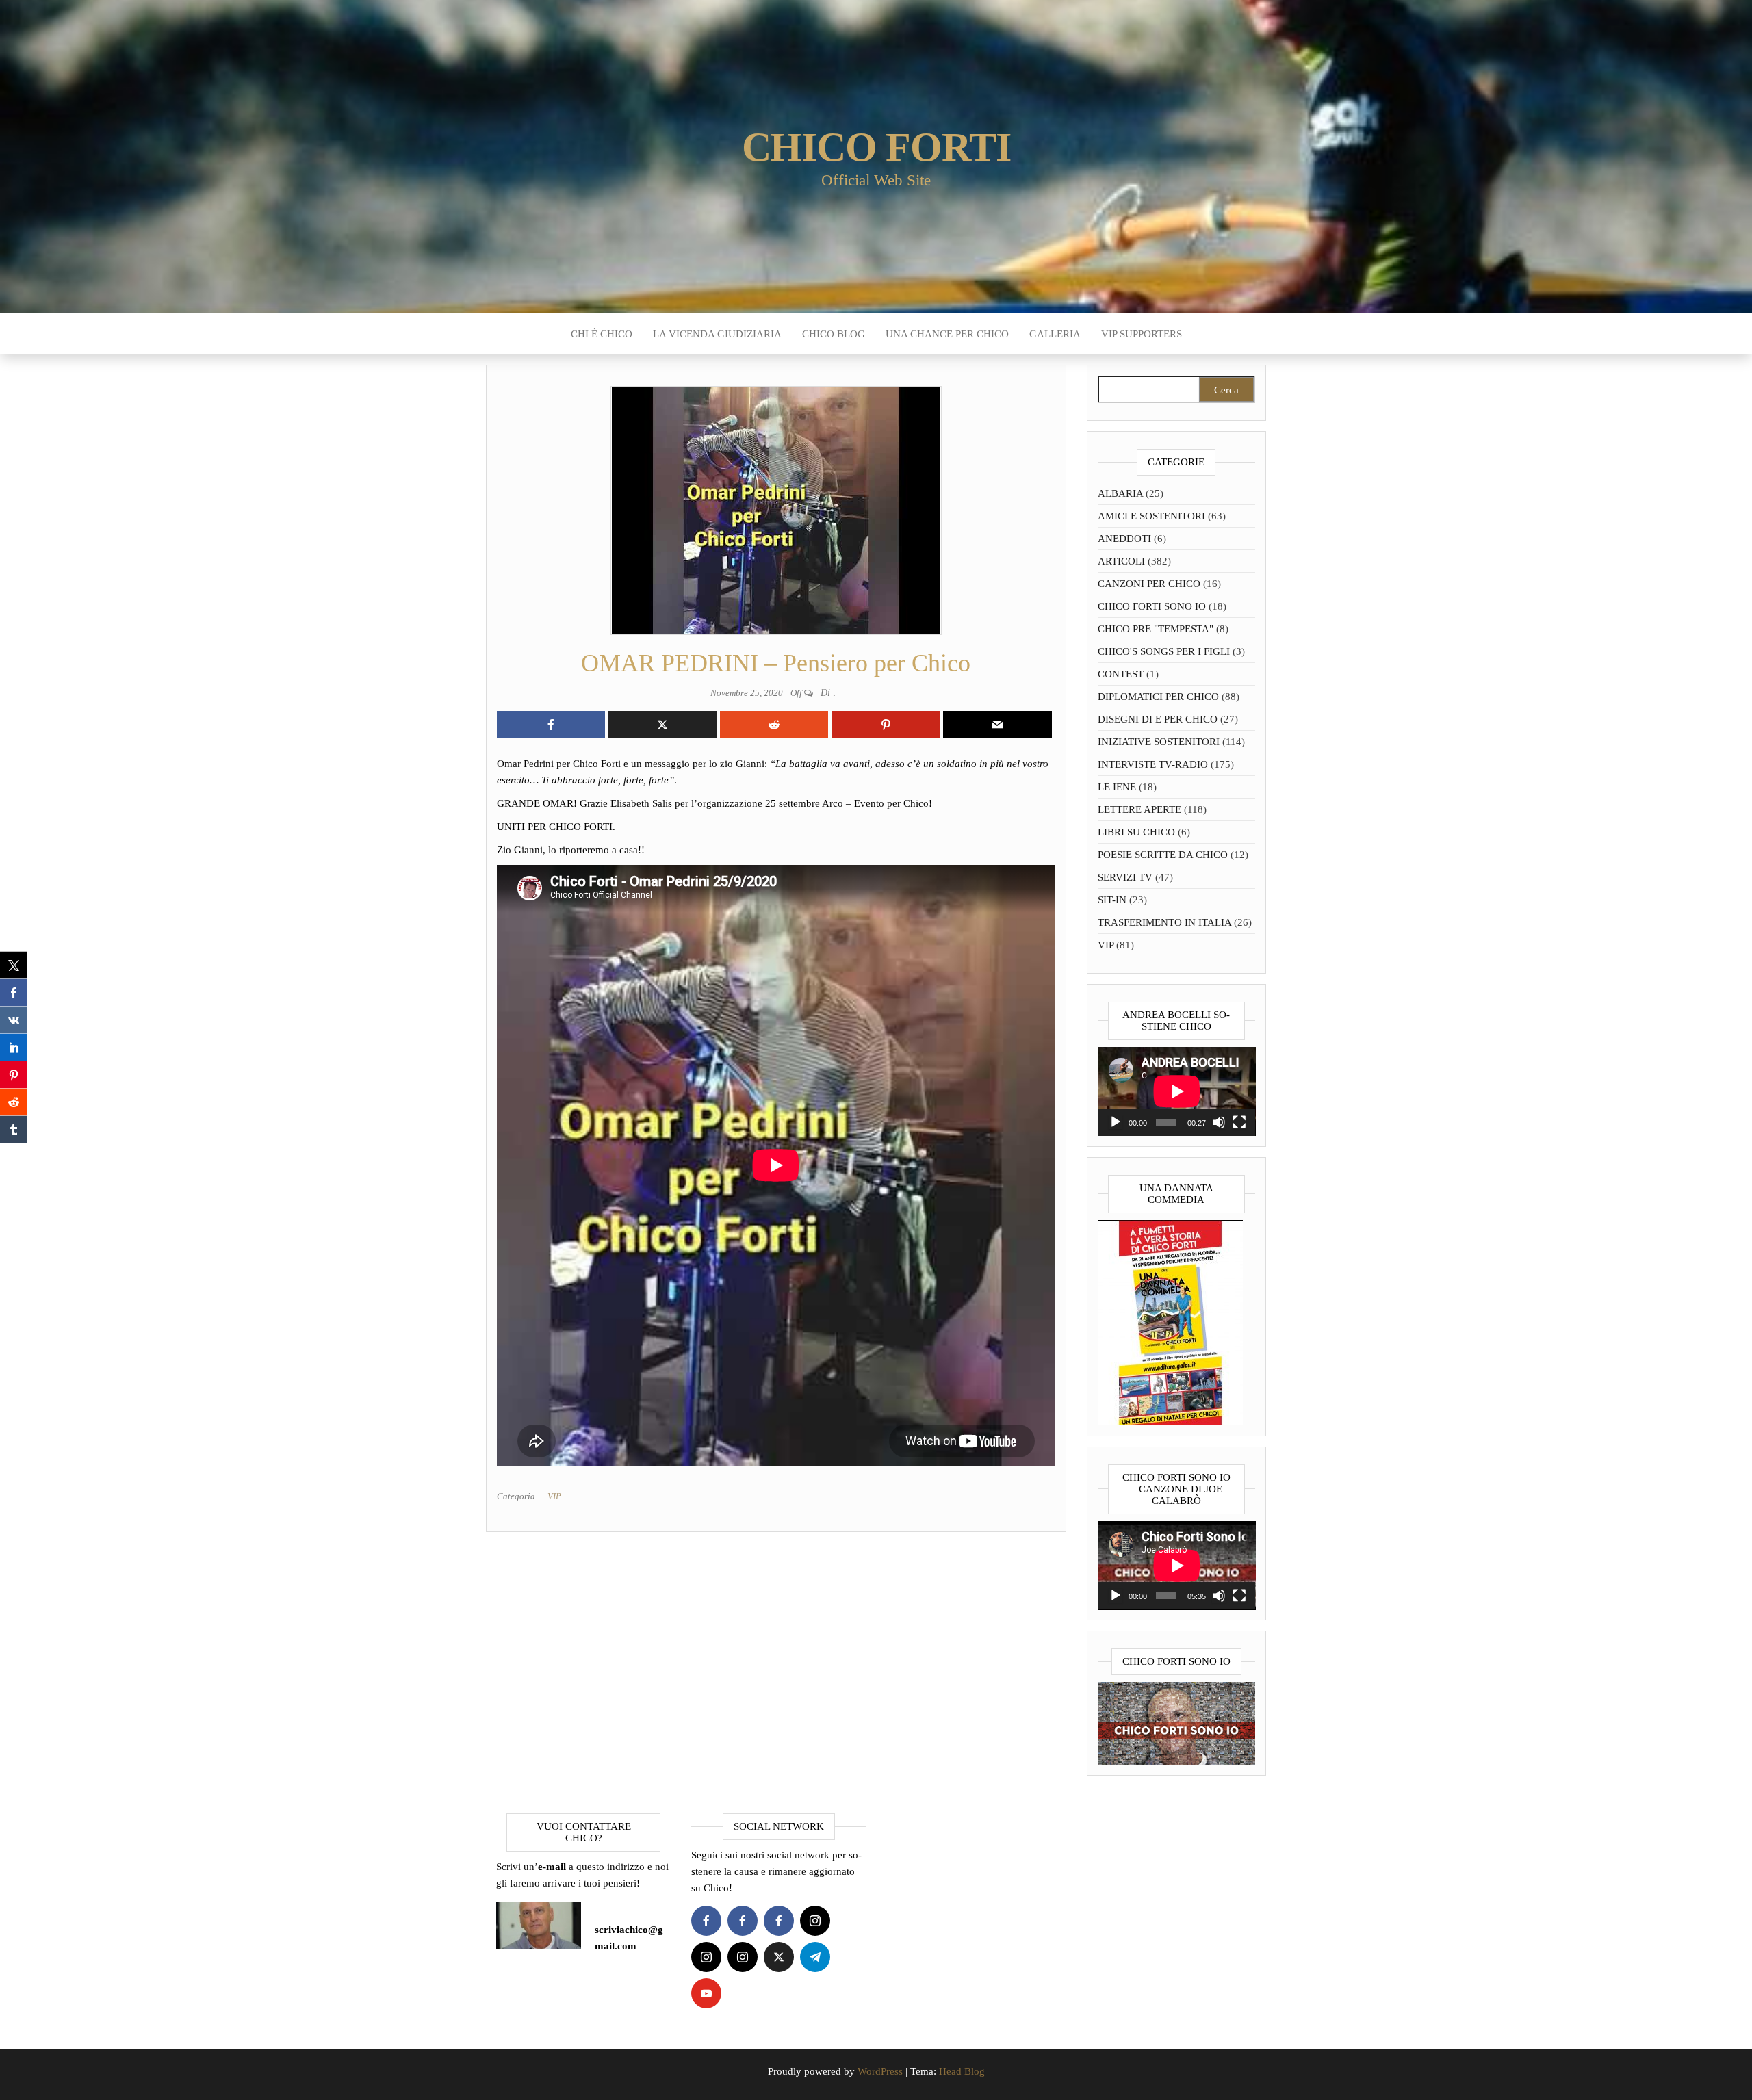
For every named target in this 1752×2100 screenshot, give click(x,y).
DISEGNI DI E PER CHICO (1158, 719)
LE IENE (1117, 787)
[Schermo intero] (1239, 1122)
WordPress (880, 2071)
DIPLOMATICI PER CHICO (1158, 697)
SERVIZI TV (1125, 877)
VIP (554, 1496)
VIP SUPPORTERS (1142, 334)
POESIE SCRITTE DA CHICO (1163, 855)
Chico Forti (876, 147)
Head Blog (962, 2071)
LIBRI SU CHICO (1136, 832)
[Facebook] (706, 1921)
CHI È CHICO (602, 334)
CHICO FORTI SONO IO (1152, 606)
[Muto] (1219, 1122)
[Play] (1116, 1122)
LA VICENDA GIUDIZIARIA (717, 334)
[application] (1177, 1091)
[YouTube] (706, 1993)
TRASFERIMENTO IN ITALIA (1164, 922)
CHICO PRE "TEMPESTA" (1156, 629)
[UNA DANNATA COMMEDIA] (1170, 1321)
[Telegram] (815, 1957)
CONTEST (1121, 674)
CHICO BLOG (834, 334)
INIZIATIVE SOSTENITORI (1159, 742)
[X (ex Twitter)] (779, 1957)
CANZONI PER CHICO (1149, 584)
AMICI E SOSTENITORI (1151, 516)
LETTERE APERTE (1139, 809)
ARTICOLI (1121, 561)
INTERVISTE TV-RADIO (1153, 764)
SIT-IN (1112, 900)
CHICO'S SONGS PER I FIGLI (1164, 651)
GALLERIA (1055, 334)
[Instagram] (815, 1921)
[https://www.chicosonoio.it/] (1177, 1722)
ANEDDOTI (1124, 539)
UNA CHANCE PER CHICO (947, 334)
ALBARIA (1120, 493)
